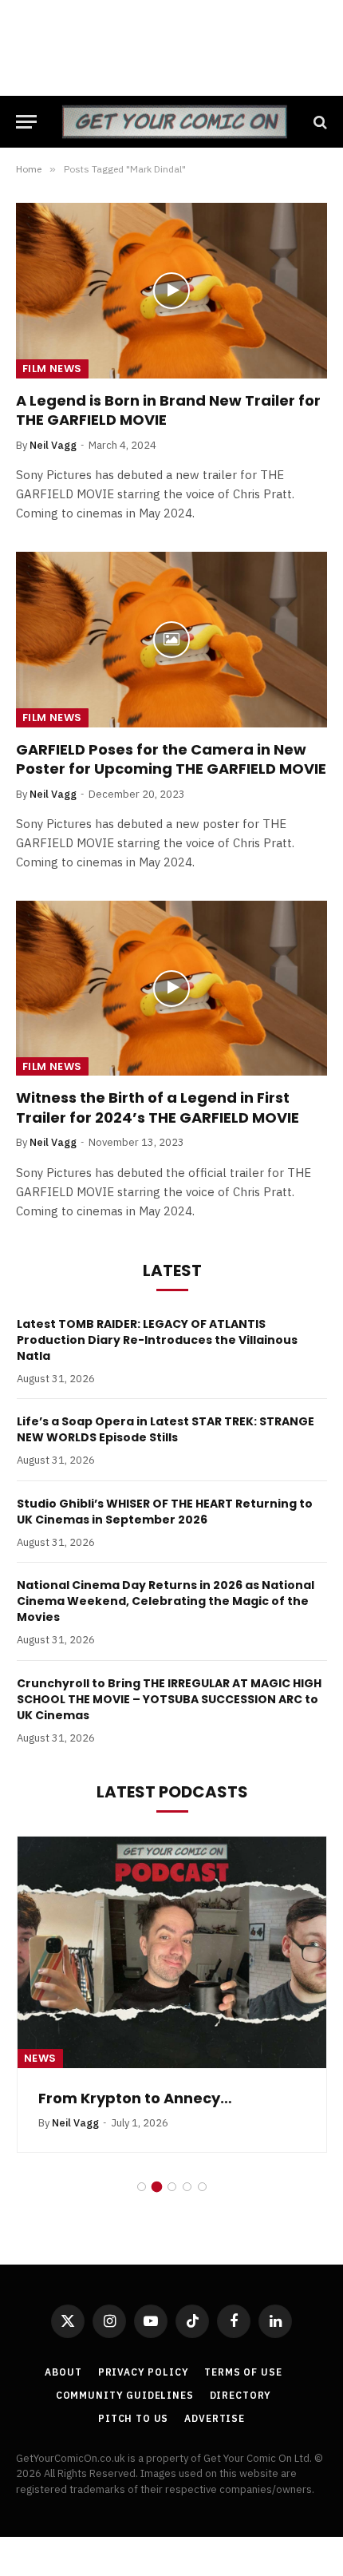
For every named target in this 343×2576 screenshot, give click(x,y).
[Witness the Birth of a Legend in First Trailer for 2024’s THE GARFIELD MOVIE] (171, 988)
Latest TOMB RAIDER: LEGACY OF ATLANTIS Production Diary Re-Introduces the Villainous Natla (157, 1340)
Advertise (215, 2418)
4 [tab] (187, 2187)
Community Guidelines (125, 2395)
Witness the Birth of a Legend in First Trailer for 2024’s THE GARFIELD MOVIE (158, 1107)
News (40, 2058)
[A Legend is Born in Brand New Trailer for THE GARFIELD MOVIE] (171, 290)
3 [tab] (172, 2187)
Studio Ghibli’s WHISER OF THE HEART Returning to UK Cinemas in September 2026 (165, 1512)
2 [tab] (157, 2187)
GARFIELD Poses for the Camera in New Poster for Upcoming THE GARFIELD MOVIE (171, 759)
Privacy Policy (144, 2372)
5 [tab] (202, 2187)
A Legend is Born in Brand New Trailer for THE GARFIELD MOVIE (168, 410)
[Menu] (26, 122)
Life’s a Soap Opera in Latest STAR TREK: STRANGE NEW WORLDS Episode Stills (166, 1429)
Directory (241, 2395)
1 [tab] (142, 2187)
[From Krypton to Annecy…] (172, 1952)
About (63, 2372)
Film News (52, 369)
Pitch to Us (133, 2418)
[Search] (319, 122)
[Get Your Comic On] (174, 122)
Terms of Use (243, 2372)
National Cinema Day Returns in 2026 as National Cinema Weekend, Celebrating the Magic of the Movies (166, 1601)
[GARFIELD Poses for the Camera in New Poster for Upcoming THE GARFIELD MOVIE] (171, 639)
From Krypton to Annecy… (135, 2098)
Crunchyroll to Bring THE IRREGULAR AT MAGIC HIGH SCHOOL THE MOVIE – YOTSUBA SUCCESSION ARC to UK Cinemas (169, 1699)
